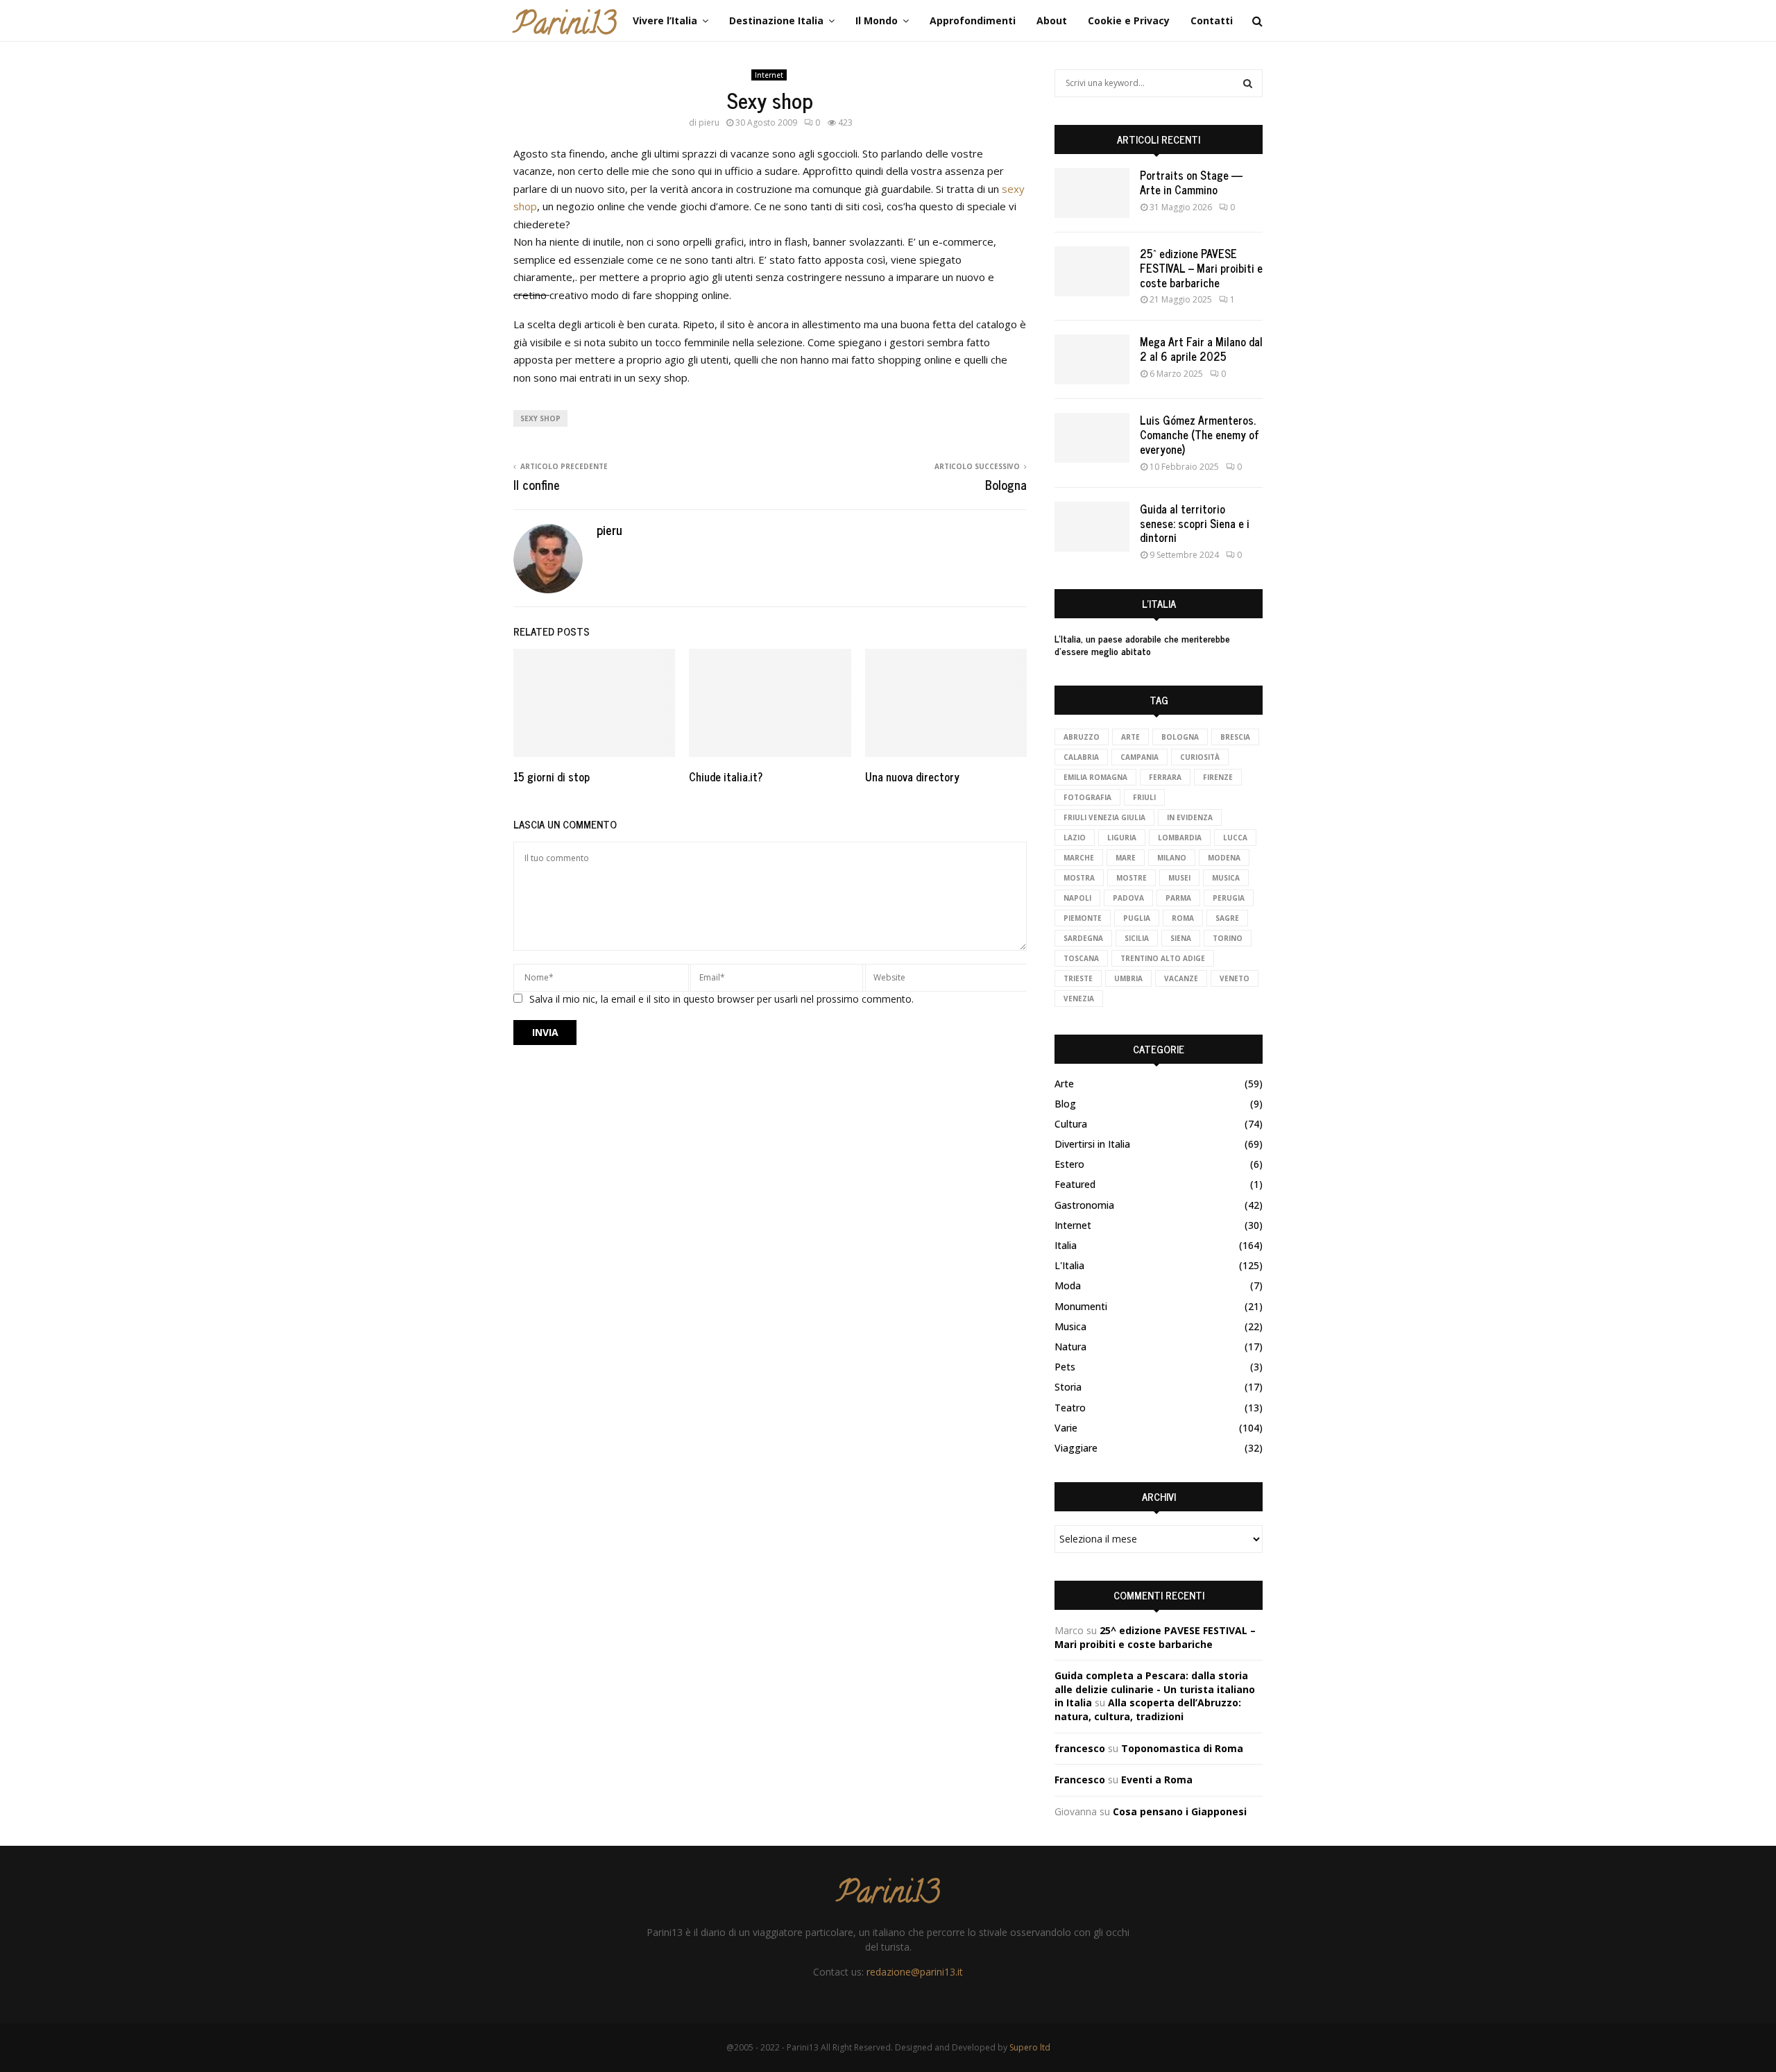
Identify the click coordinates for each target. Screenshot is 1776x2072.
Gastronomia (1084, 1205)
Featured (1075, 1184)
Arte (1130, 737)
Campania (1139, 757)
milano (1172, 858)
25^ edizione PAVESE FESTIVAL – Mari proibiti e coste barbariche (1201, 268)
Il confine (537, 484)
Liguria (1122, 838)
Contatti (1212, 20)
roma (1183, 918)
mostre (1132, 878)
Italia (1066, 1245)
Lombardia (1180, 838)
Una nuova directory (912, 776)
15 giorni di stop (552, 776)
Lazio (1075, 838)
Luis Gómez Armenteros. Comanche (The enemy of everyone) (1199, 434)
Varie (1066, 1428)
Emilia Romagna (1095, 777)
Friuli (1144, 797)
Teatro (1070, 1408)
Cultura (1071, 1124)
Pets (1065, 1367)
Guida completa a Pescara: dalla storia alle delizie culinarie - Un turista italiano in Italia (1155, 1689)
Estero (1069, 1164)
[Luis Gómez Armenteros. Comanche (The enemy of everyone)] (1092, 438)
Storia (1068, 1387)
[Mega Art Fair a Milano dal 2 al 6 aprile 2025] (1092, 359)
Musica (1070, 1326)
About (1052, 20)
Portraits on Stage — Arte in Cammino (1191, 182)
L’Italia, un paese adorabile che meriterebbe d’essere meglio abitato (1142, 644)
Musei (1179, 878)
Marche (1079, 858)
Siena (1181, 938)
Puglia (1137, 918)
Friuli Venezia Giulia (1104, 817)
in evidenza (1190, 817)
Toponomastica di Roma (1182, 1748)
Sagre (1227, 918)
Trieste (1078, 978)
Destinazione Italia (776, 20)
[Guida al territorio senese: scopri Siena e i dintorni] (1092, 527)
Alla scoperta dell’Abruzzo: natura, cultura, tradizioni (1148, 1709)
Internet (769, 75)
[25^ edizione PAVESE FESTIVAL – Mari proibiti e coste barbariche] (1092, 271)
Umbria (1128, 978)
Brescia (1235, 737)
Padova (1128, 898)
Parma (1178, 898)
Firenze (1218, 777)
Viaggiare (1076, 1448)
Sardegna (1083, 938)
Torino (1228, 938)
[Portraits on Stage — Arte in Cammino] (1092, 193)
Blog (1065, 1104)
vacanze (1181, 978)
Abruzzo (1082, 737)
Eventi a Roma (1157, 1780)
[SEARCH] (1248, 83)
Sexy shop (540, 418)
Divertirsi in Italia (1092, 1144)
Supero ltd (1030, 2047)
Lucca (1235, 838)
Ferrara (1165, 777)
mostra (1079, 878)
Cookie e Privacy (1129, 20)
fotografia (1087, 797)
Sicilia (1137, 938)
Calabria (1081, 757)
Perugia (1229, 898)
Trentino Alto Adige (1163, 958)
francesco (1080, 1748)
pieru (709, 122)
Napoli (1077, 898)
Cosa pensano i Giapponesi (1180, 1811)
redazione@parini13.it (915, 1972)
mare (1126, 858)
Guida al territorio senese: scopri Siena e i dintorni (1195, 523)
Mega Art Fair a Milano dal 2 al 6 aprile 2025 (1201, 349)
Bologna (1006, 484)
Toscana (1081, 958)
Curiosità (1200, 757)
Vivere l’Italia (665, 20)
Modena (1224, 858)
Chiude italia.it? (726, 776)
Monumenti (1081, 1306)
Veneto (1235, 978)
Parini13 (565, 27)
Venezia (1079, 999)
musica (1226, 878)
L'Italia (1069, 1265)
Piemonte (1083, 918)
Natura (1070, 1347)
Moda (1068, 1285)
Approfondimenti (973, 20)
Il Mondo (877, 20)
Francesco (1080, 1780)
